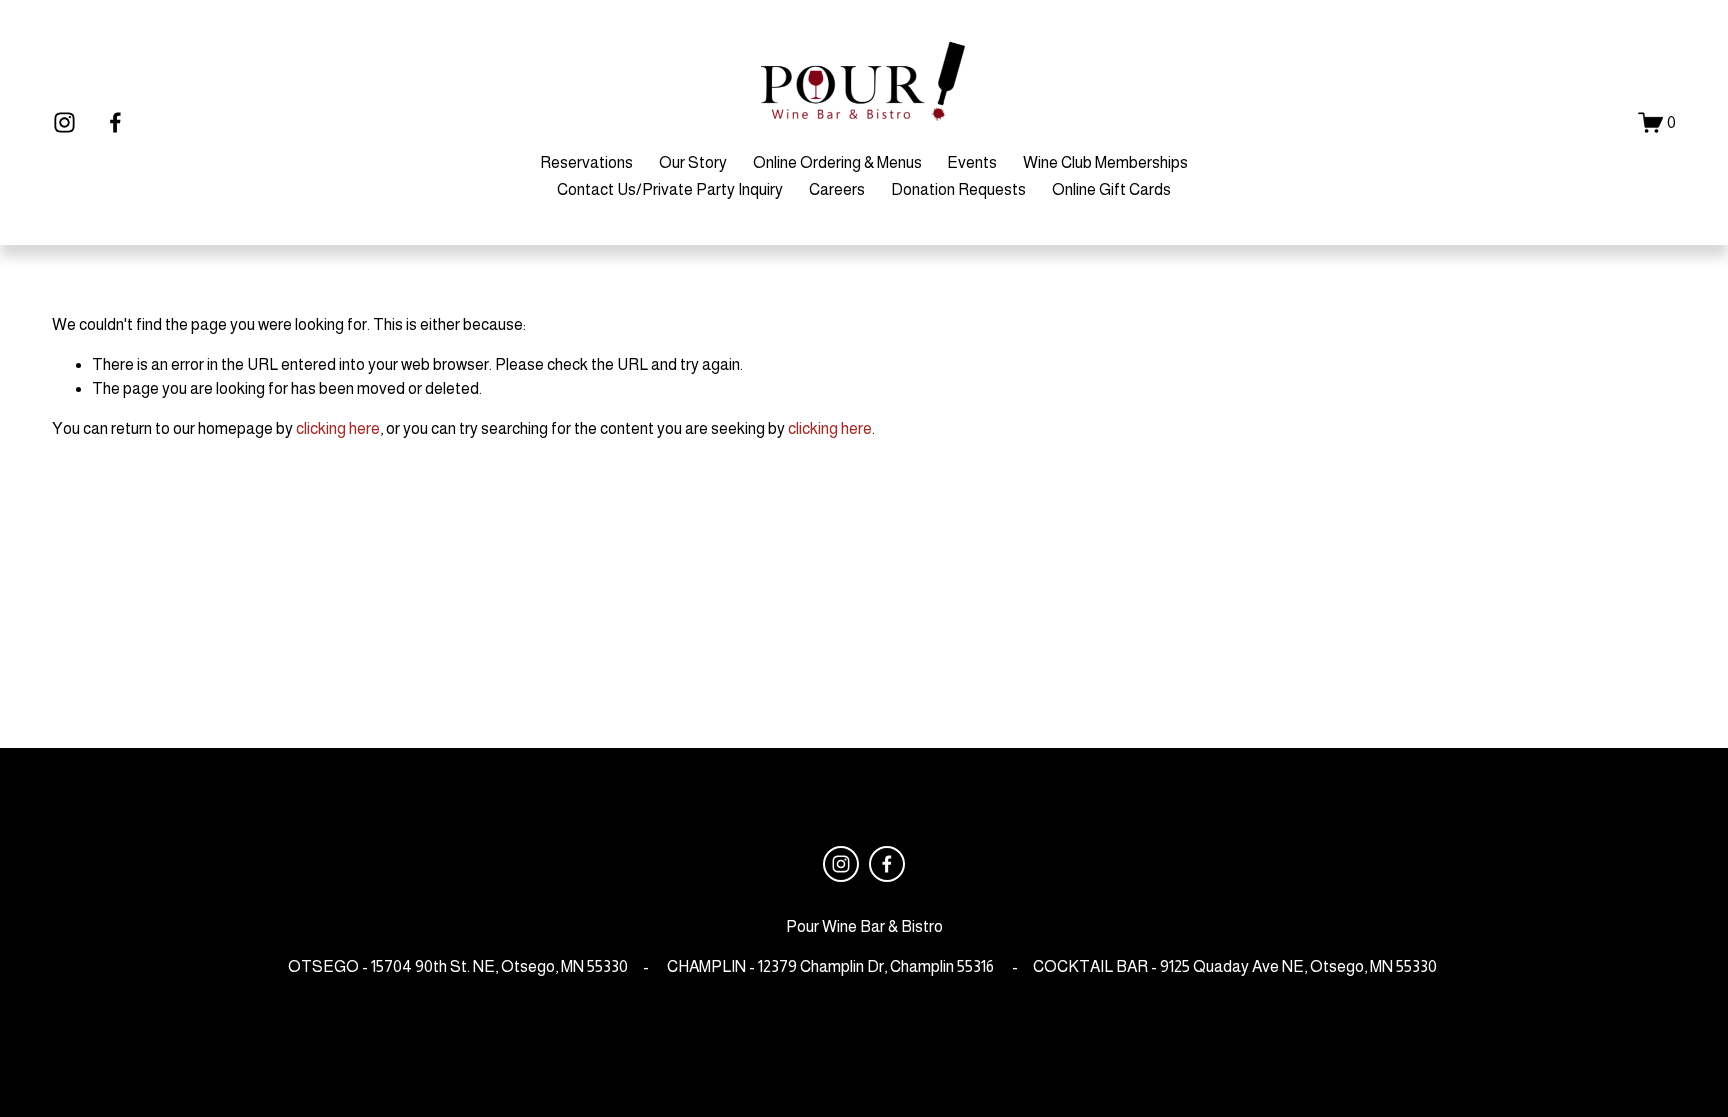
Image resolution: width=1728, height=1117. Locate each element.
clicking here (338, 428)
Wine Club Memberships (1105, 162)
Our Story (693, 162)
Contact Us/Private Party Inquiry (670, 189)
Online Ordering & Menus (837, 162)
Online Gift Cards (1111, 189)
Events (972, 162)
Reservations (586, 162)
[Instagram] (64, 122)
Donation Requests (958, 189)
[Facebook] (115, 122)
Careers (837, 189)
